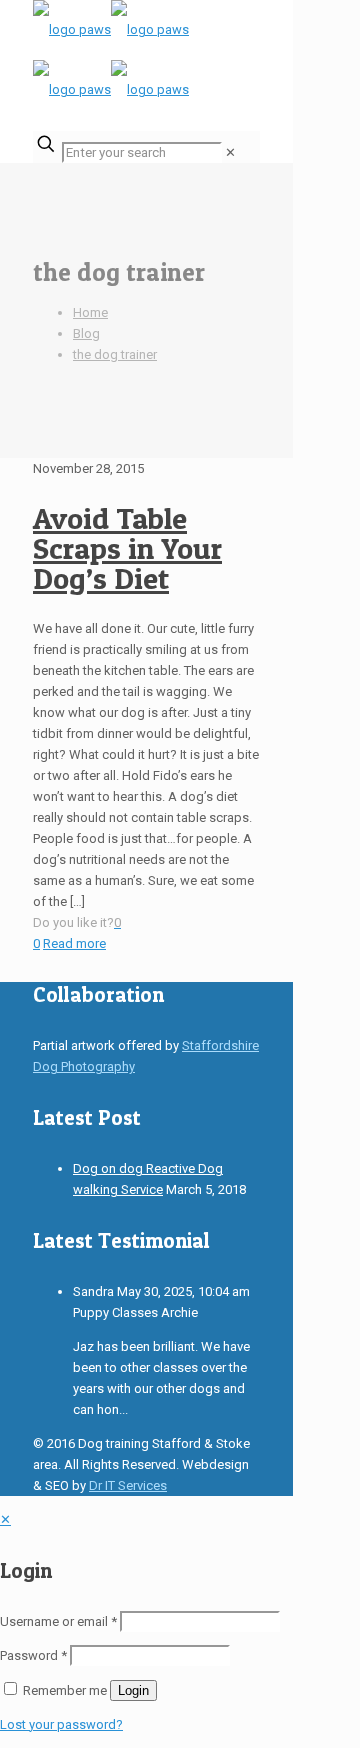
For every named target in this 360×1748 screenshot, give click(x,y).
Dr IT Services (128, 1485)
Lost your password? (61, 1724)
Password (33, 1655)
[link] (230, 152)
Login (133, 1690)
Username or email (58, 1621)
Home (90, 312)
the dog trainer (115, 354)
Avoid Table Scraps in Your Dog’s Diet (127, 548)
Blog (86, 333)
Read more (74, 943)
